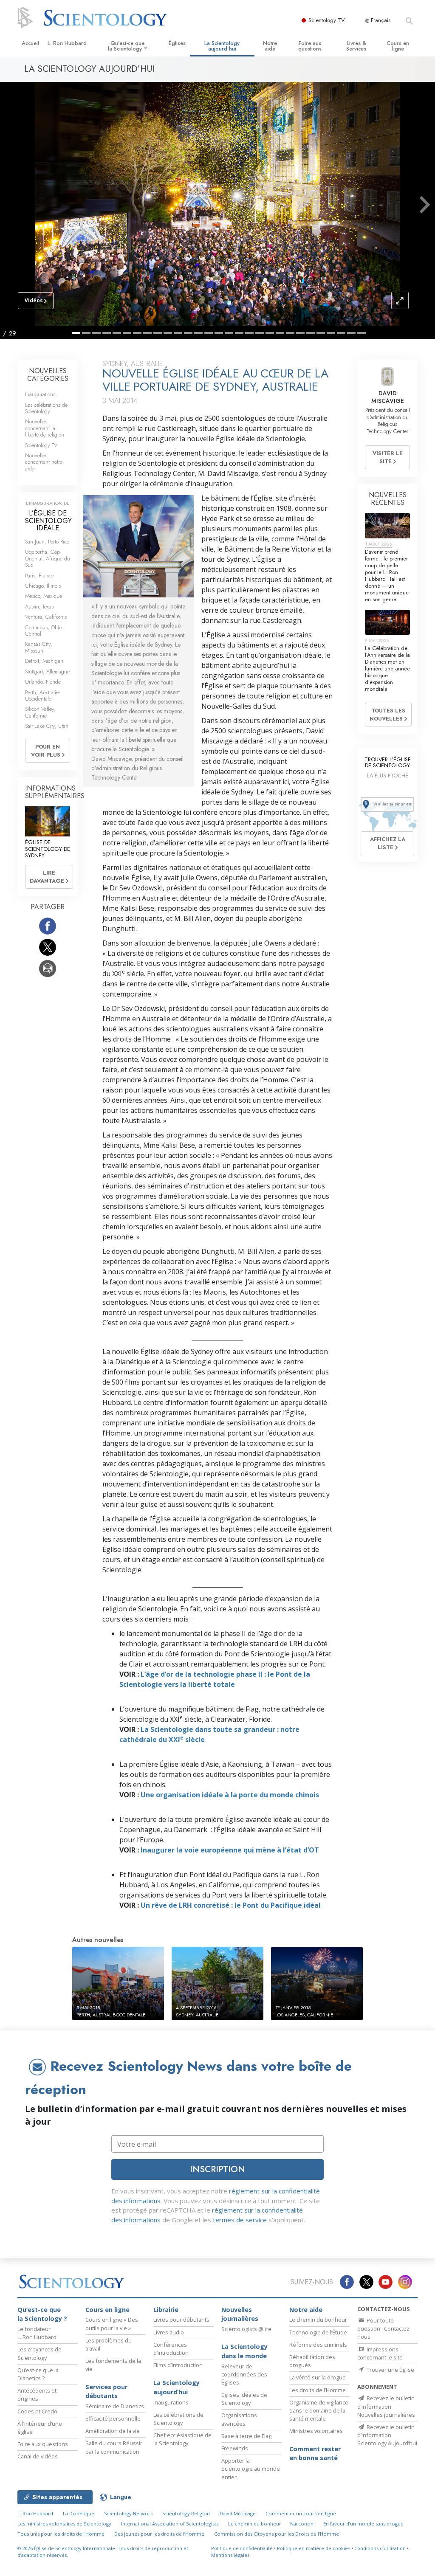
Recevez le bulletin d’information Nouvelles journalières (386, 2406)
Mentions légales (230, 2555)
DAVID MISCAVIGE (388, 397)
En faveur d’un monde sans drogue (363, 2524)
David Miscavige (238, 2513)
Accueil (30, 43)
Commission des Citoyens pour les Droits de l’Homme (277, 2534)
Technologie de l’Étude (318, 2332)
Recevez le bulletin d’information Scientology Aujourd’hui (387, 2435)
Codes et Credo (37, 2411)
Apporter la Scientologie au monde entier (251, 2469)
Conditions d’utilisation (380, 2548)
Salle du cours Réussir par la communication (114, 2447)
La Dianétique (79, 2513)
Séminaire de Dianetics (115, 2406)
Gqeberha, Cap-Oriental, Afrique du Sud (48, 558)
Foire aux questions (310, 46)
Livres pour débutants (181, 2320)
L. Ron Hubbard (67, 43)
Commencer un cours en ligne (301, 2513)
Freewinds (235, 2448)
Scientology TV (327, 20)
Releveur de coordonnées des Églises (244, 2374)
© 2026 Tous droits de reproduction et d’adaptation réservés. (103, 2552)
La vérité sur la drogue (318, 2377)
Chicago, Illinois (43, 586)
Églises (177, 43)
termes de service (240, 2220)
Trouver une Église (390, 2370)
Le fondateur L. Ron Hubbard (37, 2333)
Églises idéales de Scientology (244, 2399)
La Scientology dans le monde (244, 2351)
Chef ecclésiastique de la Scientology (182, 2439)
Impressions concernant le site (380, 2353)
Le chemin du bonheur (318, 2320)
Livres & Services (356, 46)
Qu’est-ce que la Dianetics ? (38, 2374)
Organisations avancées (239, 2419)
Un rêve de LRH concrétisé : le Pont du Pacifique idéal (231, 1905)
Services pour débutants (106, 2392)
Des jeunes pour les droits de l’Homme (159, 2534)
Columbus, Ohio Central (43, 631)
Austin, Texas (39, 607)
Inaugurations (40, 394)
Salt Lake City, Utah (47, 726)
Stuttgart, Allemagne (47, 671)
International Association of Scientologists (170, 2524)
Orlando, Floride (43, 682)
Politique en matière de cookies (314, 2548)
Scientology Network (129, 2513)
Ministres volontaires (316, 2431)
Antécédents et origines (37, 2394)
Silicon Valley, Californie (40, 712)
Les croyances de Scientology (40, 2353)
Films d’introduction (178, 2365)
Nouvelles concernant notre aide (44, 462)
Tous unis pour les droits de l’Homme (61, 2534)
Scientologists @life (246, 2329)
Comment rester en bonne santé (315, 2454)
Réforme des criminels (318, 2345)
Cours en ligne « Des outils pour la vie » (112, 2324)
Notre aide (270, 46)
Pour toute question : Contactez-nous (384, 2328)
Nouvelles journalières (240, 2314)
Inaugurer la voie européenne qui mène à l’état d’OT (230, 1850)
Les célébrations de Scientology (46, 408)
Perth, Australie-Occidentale (42, 695)
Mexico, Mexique (44, 596)
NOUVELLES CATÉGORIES (48, 375)
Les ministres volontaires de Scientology (64, 2524)
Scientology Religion (186, 2513)
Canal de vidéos (38, 2456)
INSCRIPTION (217, 2169)
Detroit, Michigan (44, 661)
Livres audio (169, 2332)
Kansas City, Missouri (39, 647)
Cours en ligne (398, 46)
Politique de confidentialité (242, 2548)
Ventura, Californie (46, 617)
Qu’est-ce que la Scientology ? (127, 46)
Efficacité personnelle (113, 2418)
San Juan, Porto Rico (47, 542)
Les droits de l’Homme (318, 2390)
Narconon (302, 2524)
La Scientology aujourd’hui (222, 46)
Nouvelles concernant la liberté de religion (45, 428)
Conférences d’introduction (171, 2349)
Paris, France (39, 576)
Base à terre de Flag (246, 2436)
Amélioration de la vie (113, 2431)
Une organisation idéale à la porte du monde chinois (230, 1795)
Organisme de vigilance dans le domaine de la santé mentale (319, 2410)
